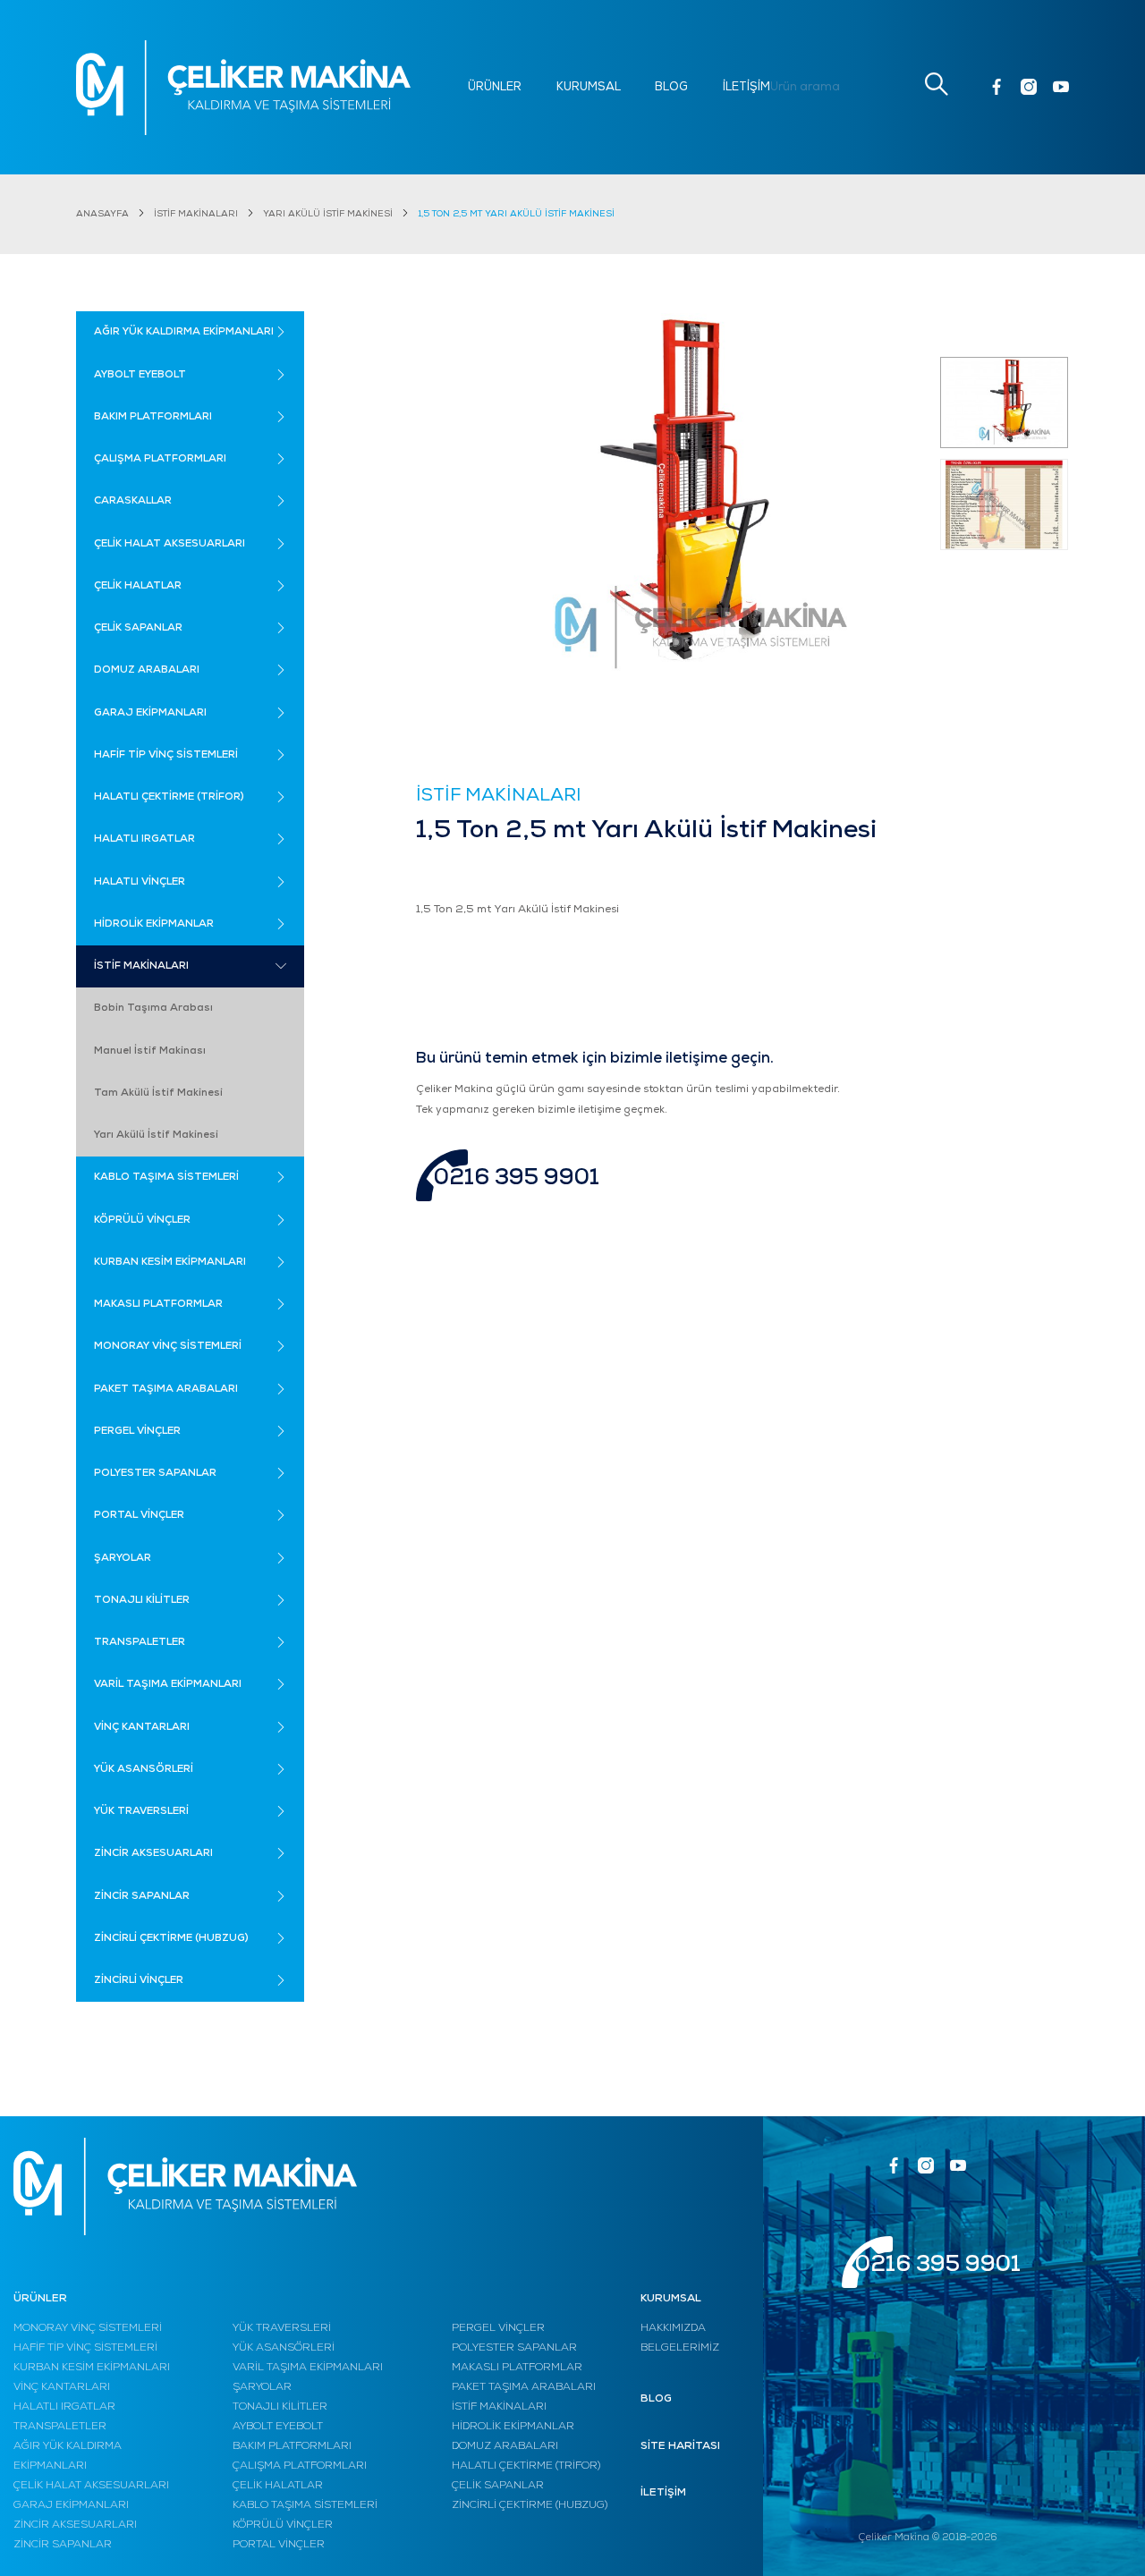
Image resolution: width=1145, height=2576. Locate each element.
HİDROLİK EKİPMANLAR (513, 2427)
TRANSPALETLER (60, 2427)
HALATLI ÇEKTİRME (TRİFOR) (526, 2466)
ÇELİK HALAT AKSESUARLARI (91, 2486)
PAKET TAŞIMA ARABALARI (524, 2387)
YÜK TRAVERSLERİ (282, 2328)
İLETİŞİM (746, 87)
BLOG (671, 87)
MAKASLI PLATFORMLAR (517, 2368)
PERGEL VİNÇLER (498, 2328)
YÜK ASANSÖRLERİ (284, 2348)
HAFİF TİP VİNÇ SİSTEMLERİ (85, 2348)
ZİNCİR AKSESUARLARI (75, 2525)
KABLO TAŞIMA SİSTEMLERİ (305, 2505)
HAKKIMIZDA (673, 2328)
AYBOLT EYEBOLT (278, 2427)
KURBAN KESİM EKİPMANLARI (92, 2368)
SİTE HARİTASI (680, 2446)
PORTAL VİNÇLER (279, 2545)
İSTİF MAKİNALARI (196, 214)
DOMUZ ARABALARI (505, 2446)
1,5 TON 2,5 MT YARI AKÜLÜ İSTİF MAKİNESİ (516, 214)
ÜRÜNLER (495, 87)
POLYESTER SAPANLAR (514, 2348)
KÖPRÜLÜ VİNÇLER (283, 2525)
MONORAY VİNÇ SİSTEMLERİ (88, 2328)
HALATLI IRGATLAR (64, 2407)
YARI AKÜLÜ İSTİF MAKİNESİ (328, 214)
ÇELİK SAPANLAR (498, 2486)
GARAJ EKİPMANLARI (71, 2505)
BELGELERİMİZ (680, 2348)
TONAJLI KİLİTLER (280, 2407)
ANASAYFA (102, 214)
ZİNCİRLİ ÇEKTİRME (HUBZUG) (530, 2505)
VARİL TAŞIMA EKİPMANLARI (308, 2368)
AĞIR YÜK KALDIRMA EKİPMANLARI (68, 2456)
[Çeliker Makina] (243, 88)
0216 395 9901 (517, 1178)
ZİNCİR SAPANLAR (63, 2545)
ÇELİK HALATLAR (278, 2486)
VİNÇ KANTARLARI (62, 2387)
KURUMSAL (589, 87)
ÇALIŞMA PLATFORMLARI (300, 2466)
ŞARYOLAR (262, 2387)
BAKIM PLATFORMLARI (292, 2446)
